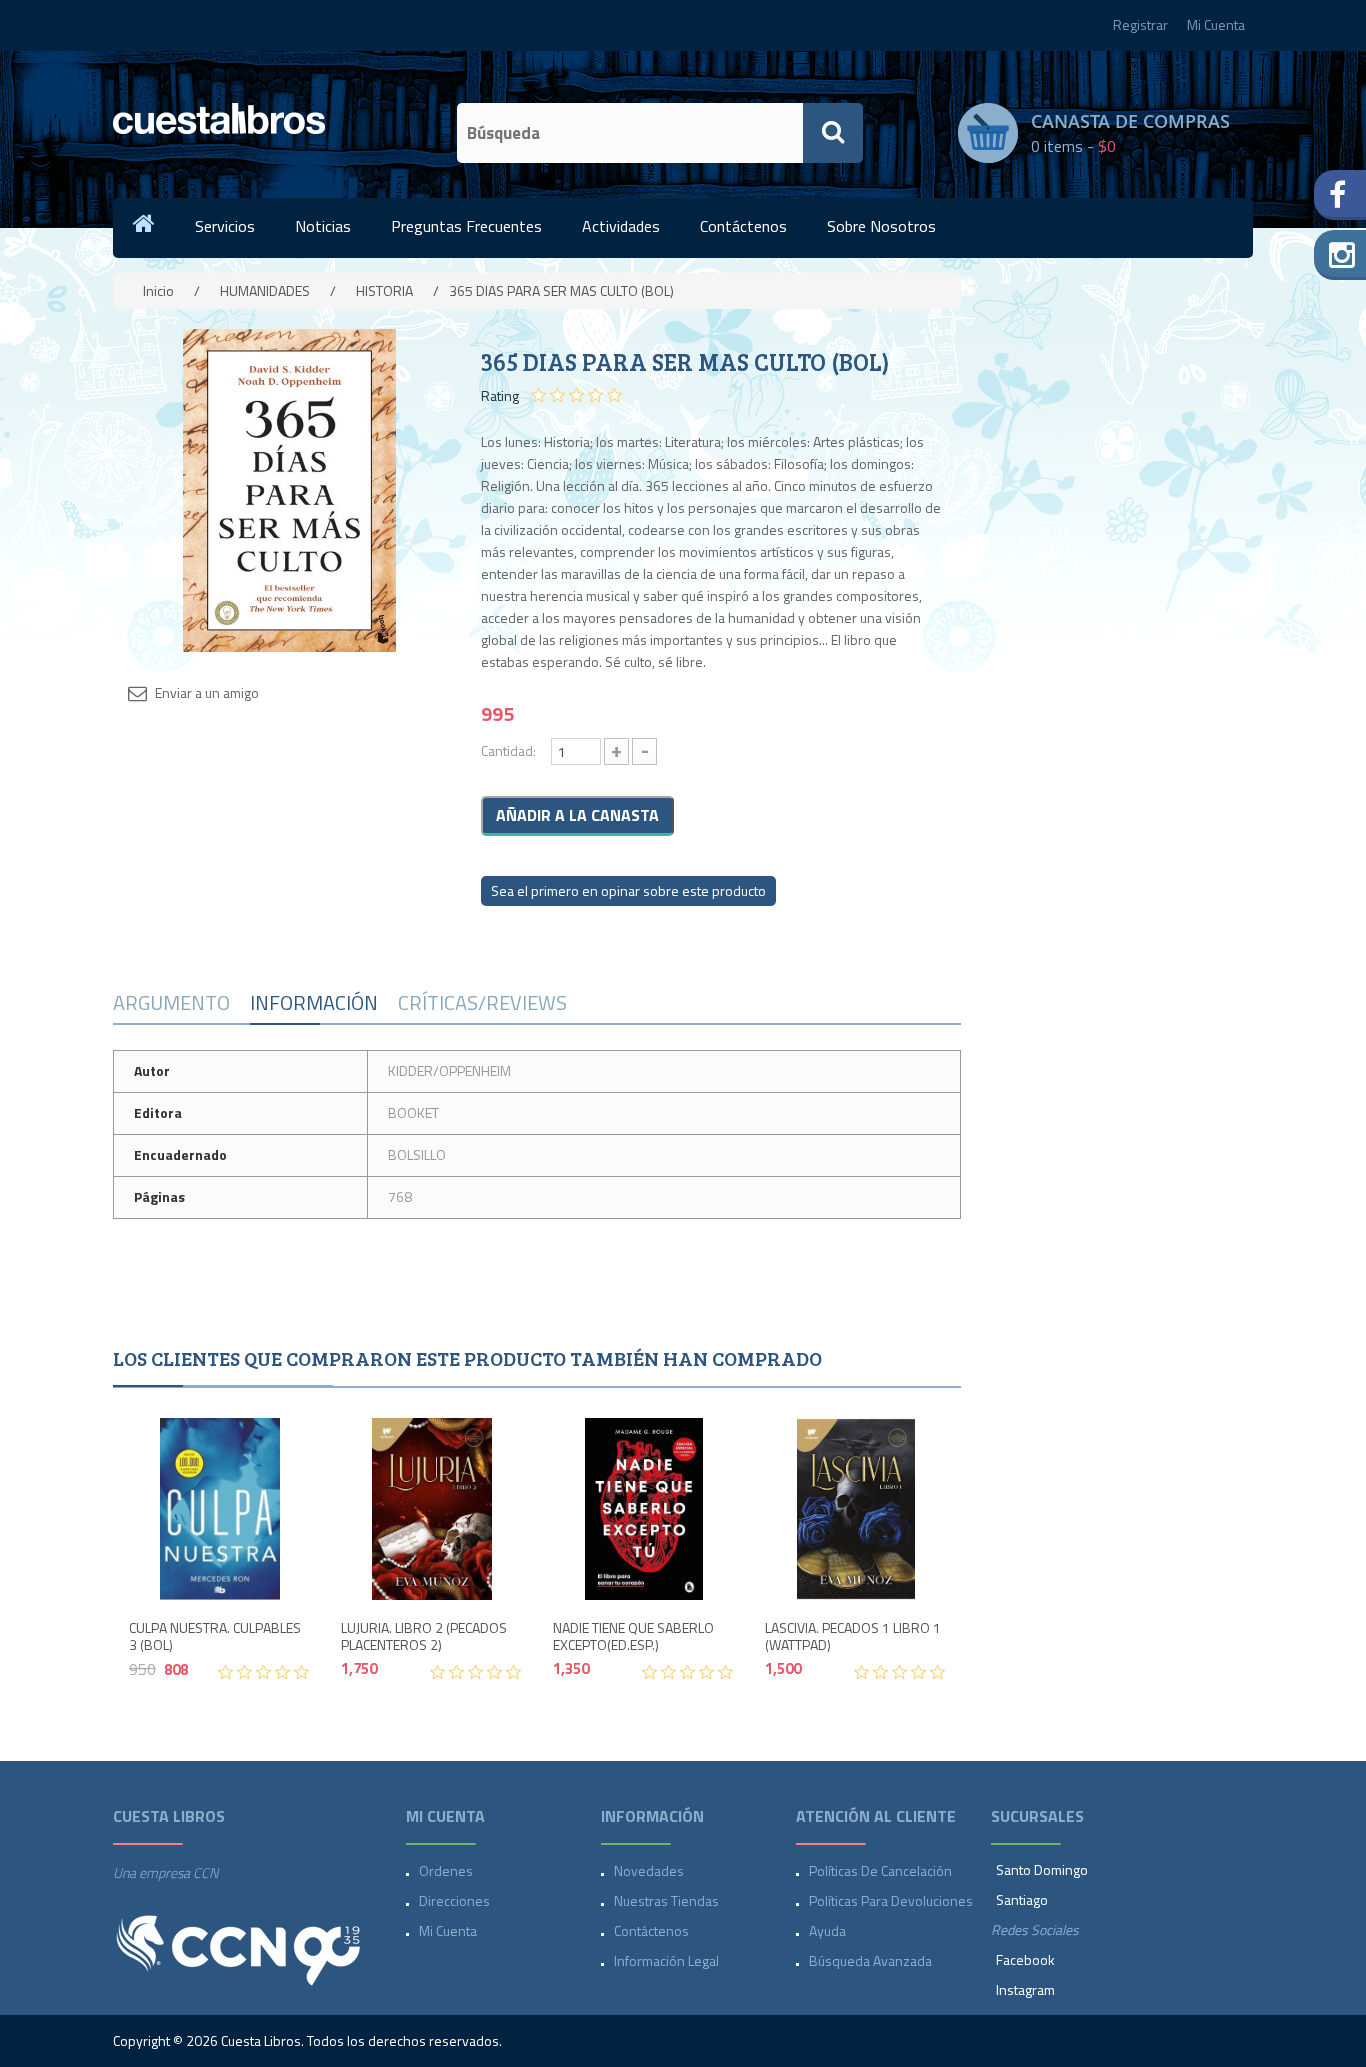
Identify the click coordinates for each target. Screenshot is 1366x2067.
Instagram (1025, 1989)
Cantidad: (508, 750)
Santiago (1022, 1899)
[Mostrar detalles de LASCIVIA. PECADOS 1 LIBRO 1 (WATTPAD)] (856, 1509)
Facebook (1025, 1959)
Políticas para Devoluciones (891, 1900)
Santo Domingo (1042, 1869)
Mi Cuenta (1216, 24)
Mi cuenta (448, 1930)
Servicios (225, 226)
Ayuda (827, 1930)
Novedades (649, 1870)
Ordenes (446, 1870)
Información (314, 1002)
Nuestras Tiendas (666, 1900)
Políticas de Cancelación (880, 1870)
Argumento (171, 1002)
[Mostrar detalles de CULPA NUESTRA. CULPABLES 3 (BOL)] (220, 1509)
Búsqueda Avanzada (870, 1960)
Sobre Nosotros (881, 226)
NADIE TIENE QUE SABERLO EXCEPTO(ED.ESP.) (633, 1637)
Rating (500, 396)
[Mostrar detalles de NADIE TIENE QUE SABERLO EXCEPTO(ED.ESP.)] (644, 1509)
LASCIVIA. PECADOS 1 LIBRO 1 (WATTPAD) (853, 1637)
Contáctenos (743, 226)
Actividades (621, 226)
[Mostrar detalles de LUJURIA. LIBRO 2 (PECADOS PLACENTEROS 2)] (432, 1509)
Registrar (1140, 24)
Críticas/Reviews (482, 1002)
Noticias (323, 226)
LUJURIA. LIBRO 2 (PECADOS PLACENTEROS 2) (424, 1637)
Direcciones (454, 1900)
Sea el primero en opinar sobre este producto (628, 890)
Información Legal (666, 1960)
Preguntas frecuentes (466, 226)
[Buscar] (833, 133)
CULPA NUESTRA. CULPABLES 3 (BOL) (215, 1637)
